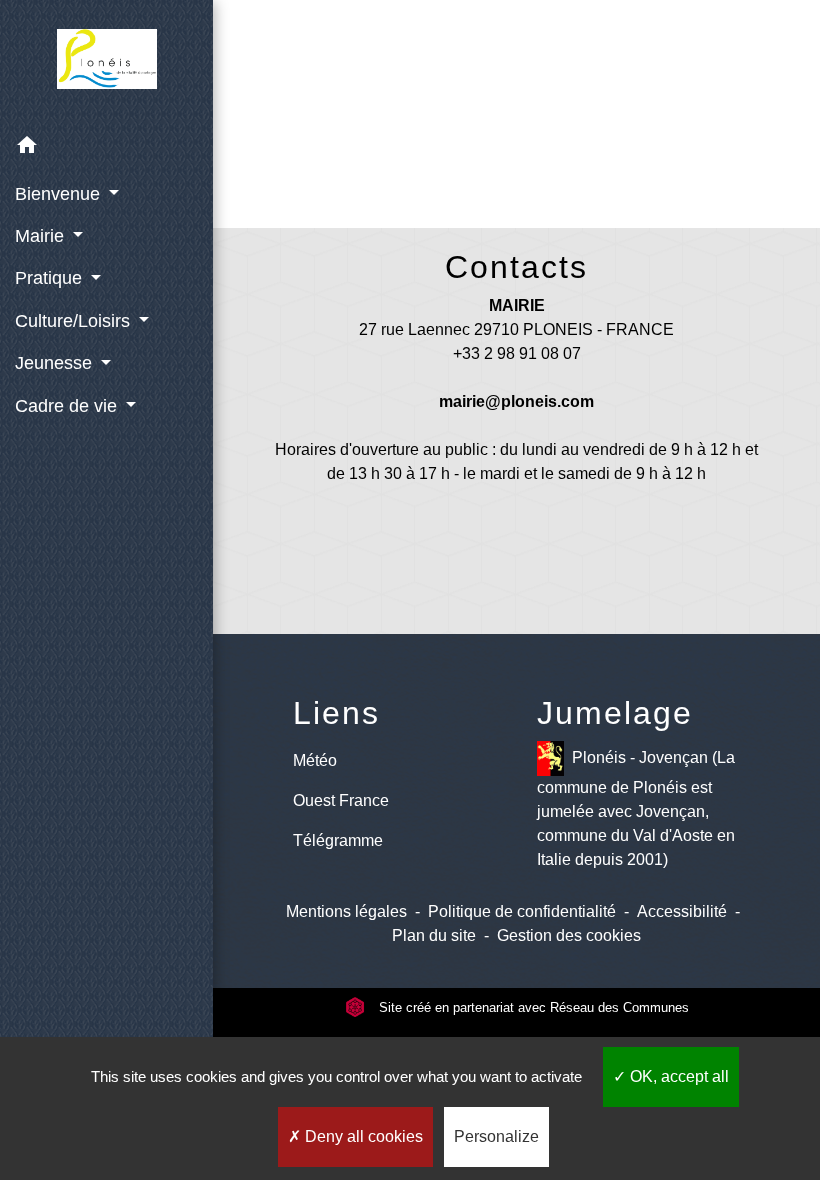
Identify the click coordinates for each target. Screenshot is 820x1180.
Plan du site (434, 935)
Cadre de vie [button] (68, 406)
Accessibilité (682, 911)
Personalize (496, 1136)
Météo (315, 760)
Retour (521, 137)
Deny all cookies (362, 1136)
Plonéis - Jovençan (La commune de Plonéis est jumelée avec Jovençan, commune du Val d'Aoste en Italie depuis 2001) (636, 808)
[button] (106, 148)
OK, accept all (677, 1076)
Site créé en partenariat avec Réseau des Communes (532, 1007)
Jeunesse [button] (56, 363)
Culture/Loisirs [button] (75, 321)
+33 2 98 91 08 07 (517, 353)
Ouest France (341, 800)
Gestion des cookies (569, 935)
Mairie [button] (42, 236)
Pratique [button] (51, 278)
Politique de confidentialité (522, 911)
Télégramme (338, 840)
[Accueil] (107, 63)
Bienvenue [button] (60, 194)
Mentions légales (346, 911)
